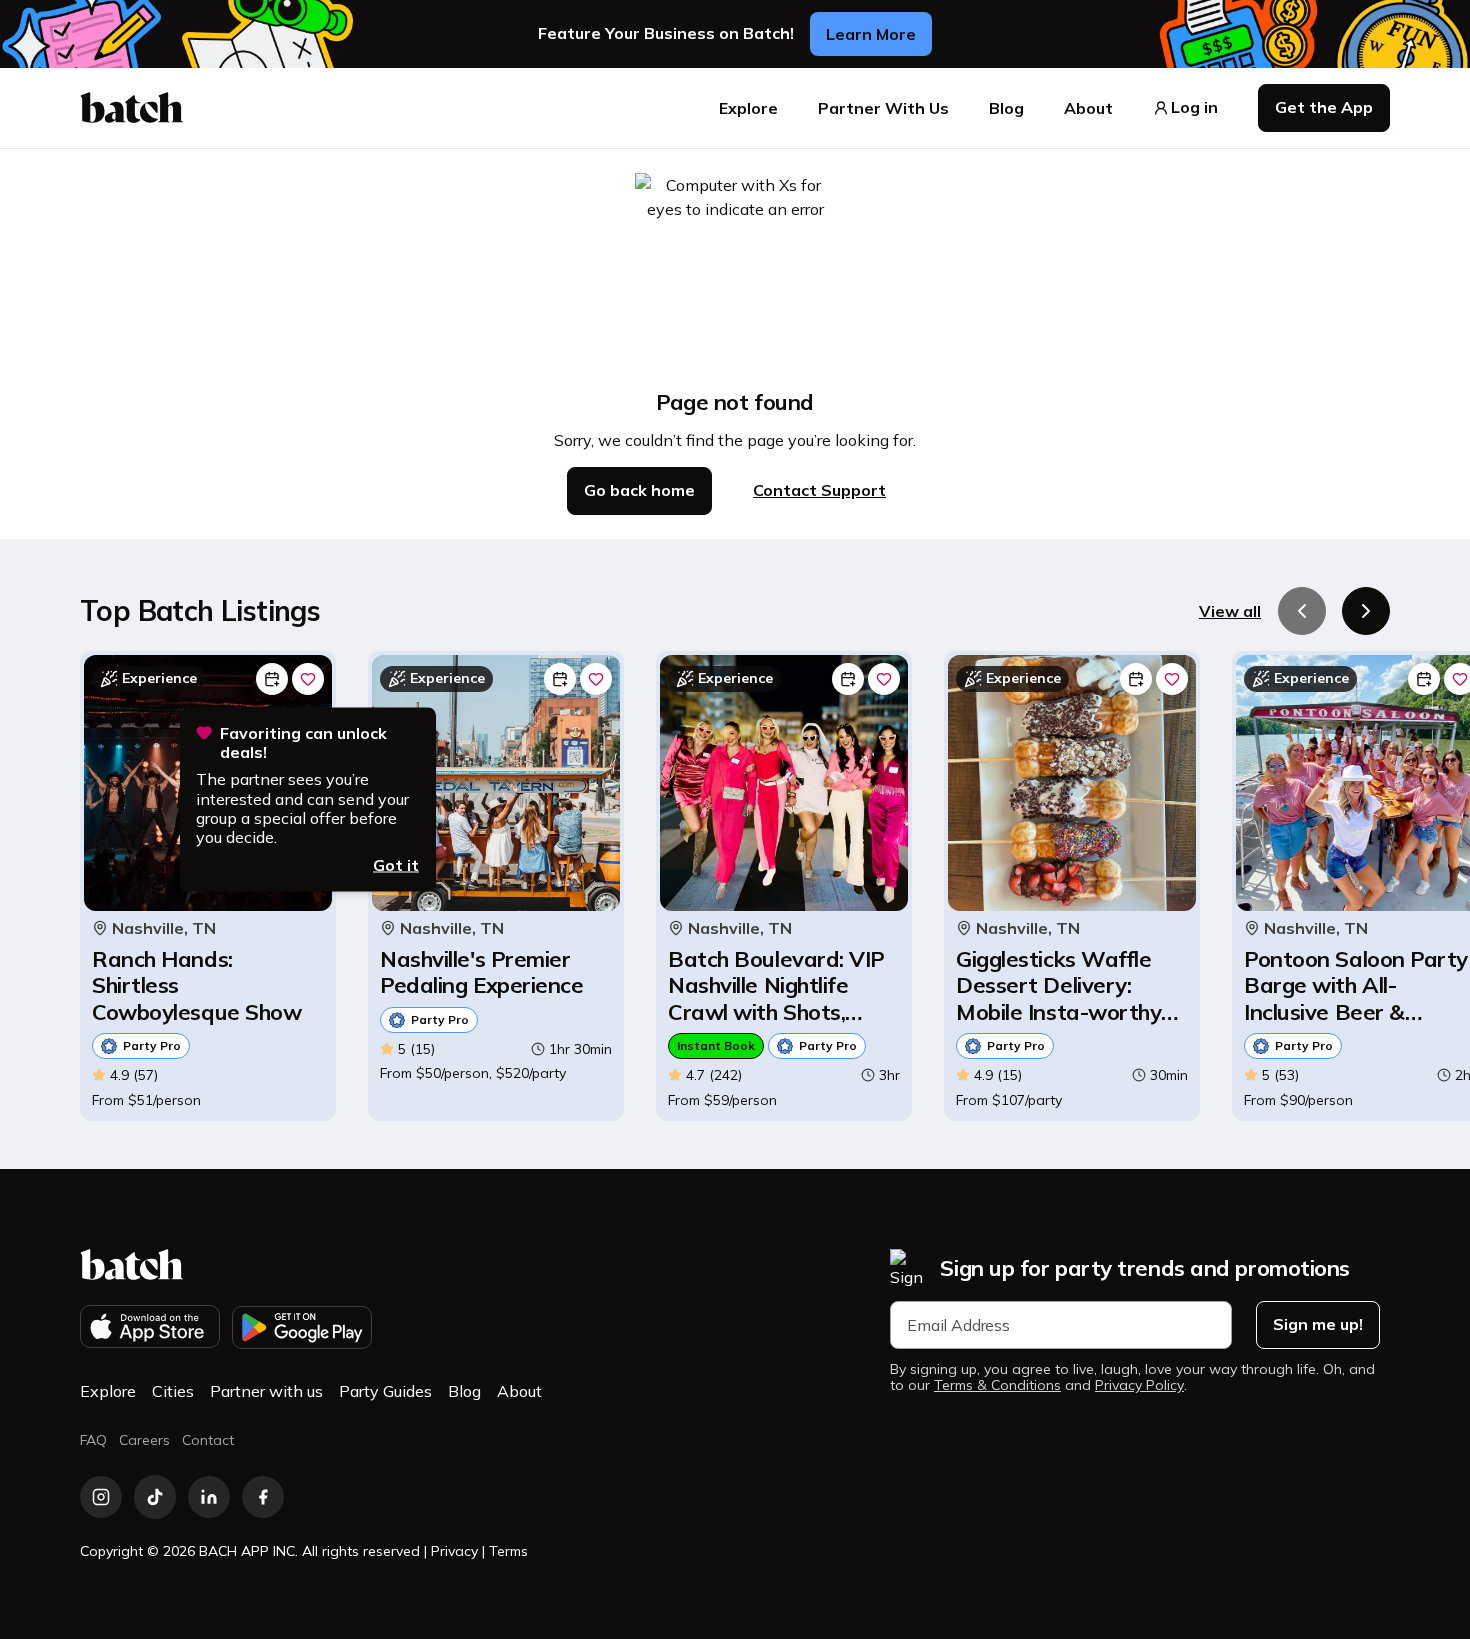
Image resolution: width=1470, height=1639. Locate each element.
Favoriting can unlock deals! (303, 743)
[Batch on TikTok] (155, 1497)
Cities (173, 1391)
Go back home (639, 490)
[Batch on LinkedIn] (209, 1497)
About (1088, 108)
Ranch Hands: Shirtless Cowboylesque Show (196, 985)
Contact (208, 1440)
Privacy (454, 1551)
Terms (508, 1551)
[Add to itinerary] (272, 679)
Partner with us (266, 1391)
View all (1230, 611)
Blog (1006, 108)
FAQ (93, 1440)
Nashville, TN (164, 928)
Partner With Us (883, 108)
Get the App (1324, 107)
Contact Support (819, 490)
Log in (1194, 107)
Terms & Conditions (997, 1385)
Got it (396, 865)
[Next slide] (1366, 611)
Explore (748, 108)
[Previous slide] (1302, 611)
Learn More (871, 34)
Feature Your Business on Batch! (666, 33)
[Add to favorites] (308, 679)
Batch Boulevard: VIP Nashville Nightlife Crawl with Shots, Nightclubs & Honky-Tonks (776, 985)
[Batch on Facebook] (263, 1497)
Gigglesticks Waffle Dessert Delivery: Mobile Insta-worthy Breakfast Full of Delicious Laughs (1058, 985)
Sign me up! (1318, 1324)
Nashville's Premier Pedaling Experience (481, 972)
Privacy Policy (1139, 1385)
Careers (144, 1440)
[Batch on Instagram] (101, 1497)
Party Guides (385, 1391)
